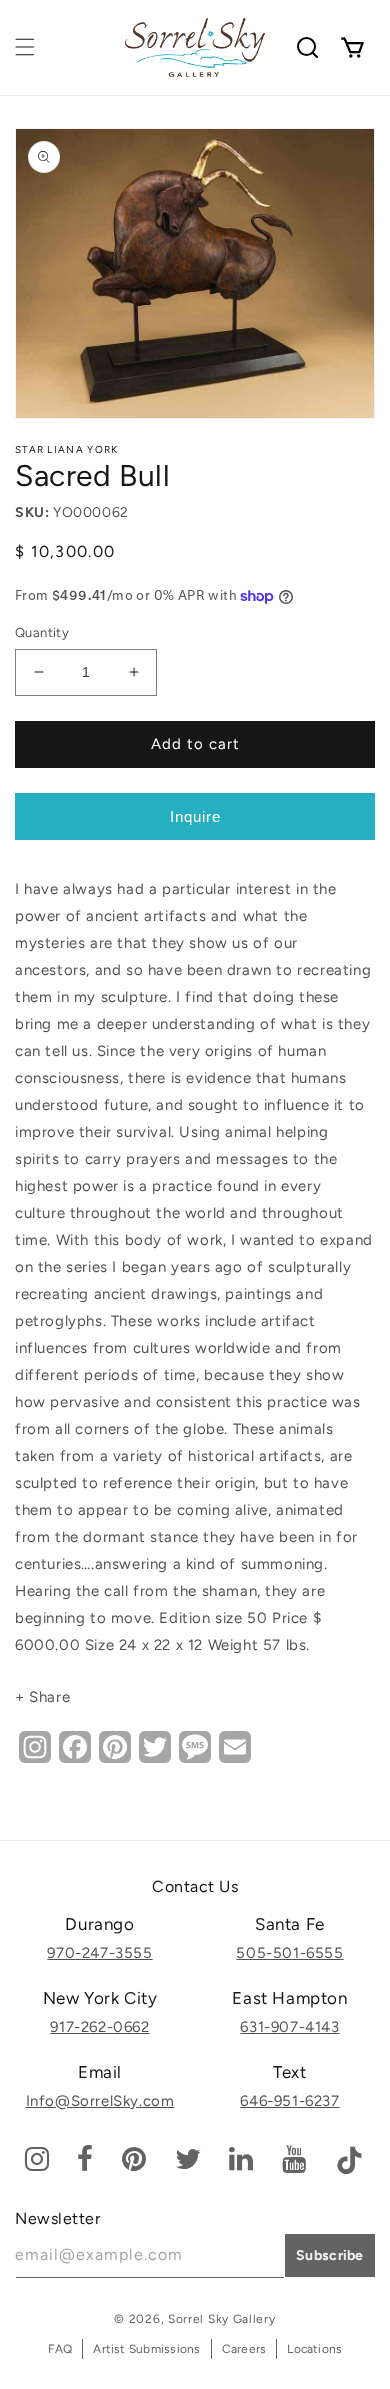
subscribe (330, 2255)
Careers (244, 2349)
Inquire (195, 816)
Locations (314, 2349)
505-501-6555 (289, 1953)
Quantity (42, 632)
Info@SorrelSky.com (100, 2101)
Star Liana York (67, 449)
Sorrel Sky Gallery (222, 2319)
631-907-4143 (289, 2027)
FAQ (60, 2349)
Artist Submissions (146, 2349)
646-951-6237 (289, 2101)
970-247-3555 (99, 1953)
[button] (25, 47)
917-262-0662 (99, 2027)
